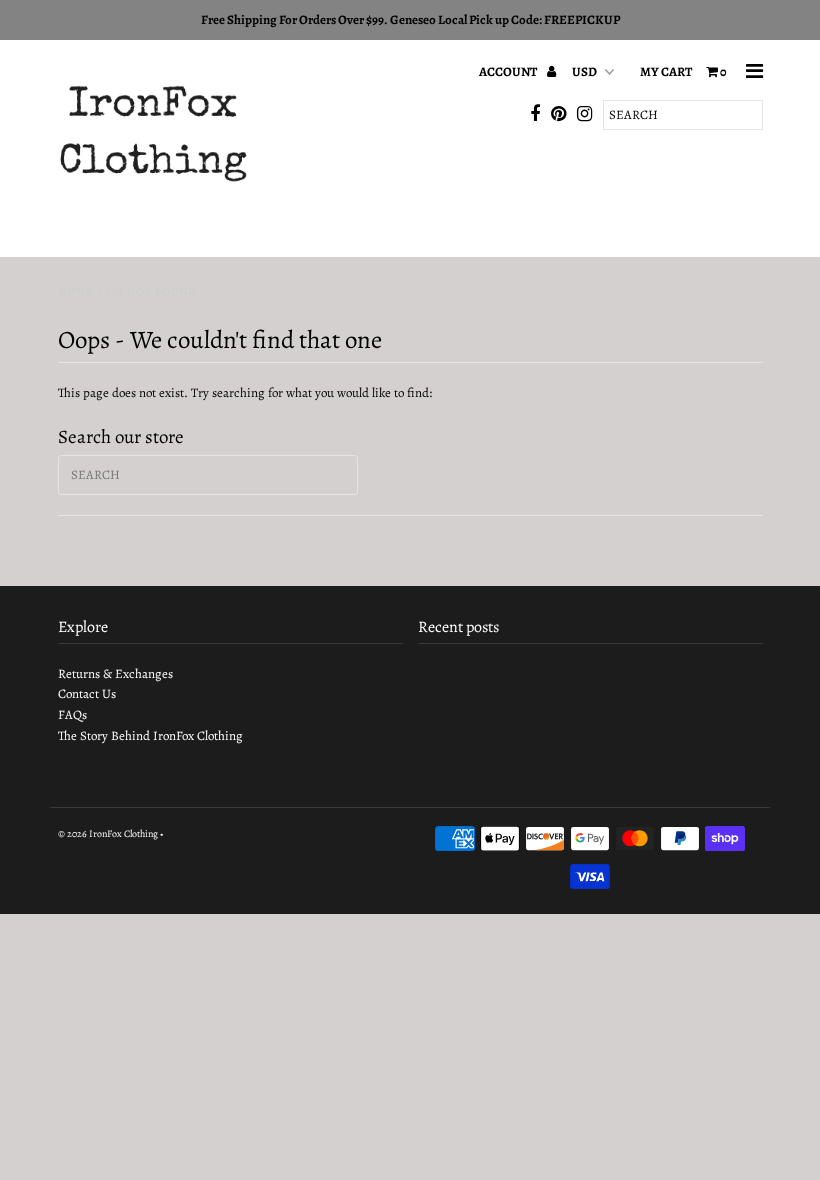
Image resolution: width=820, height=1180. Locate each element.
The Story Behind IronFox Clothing (150, 735)
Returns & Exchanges (115, 673)
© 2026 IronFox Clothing (108, 833)
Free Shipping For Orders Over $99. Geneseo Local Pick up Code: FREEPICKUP (410, 19)
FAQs (72, 714)
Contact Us (87, 693)
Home (76, 291)
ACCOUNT (509, 71)
